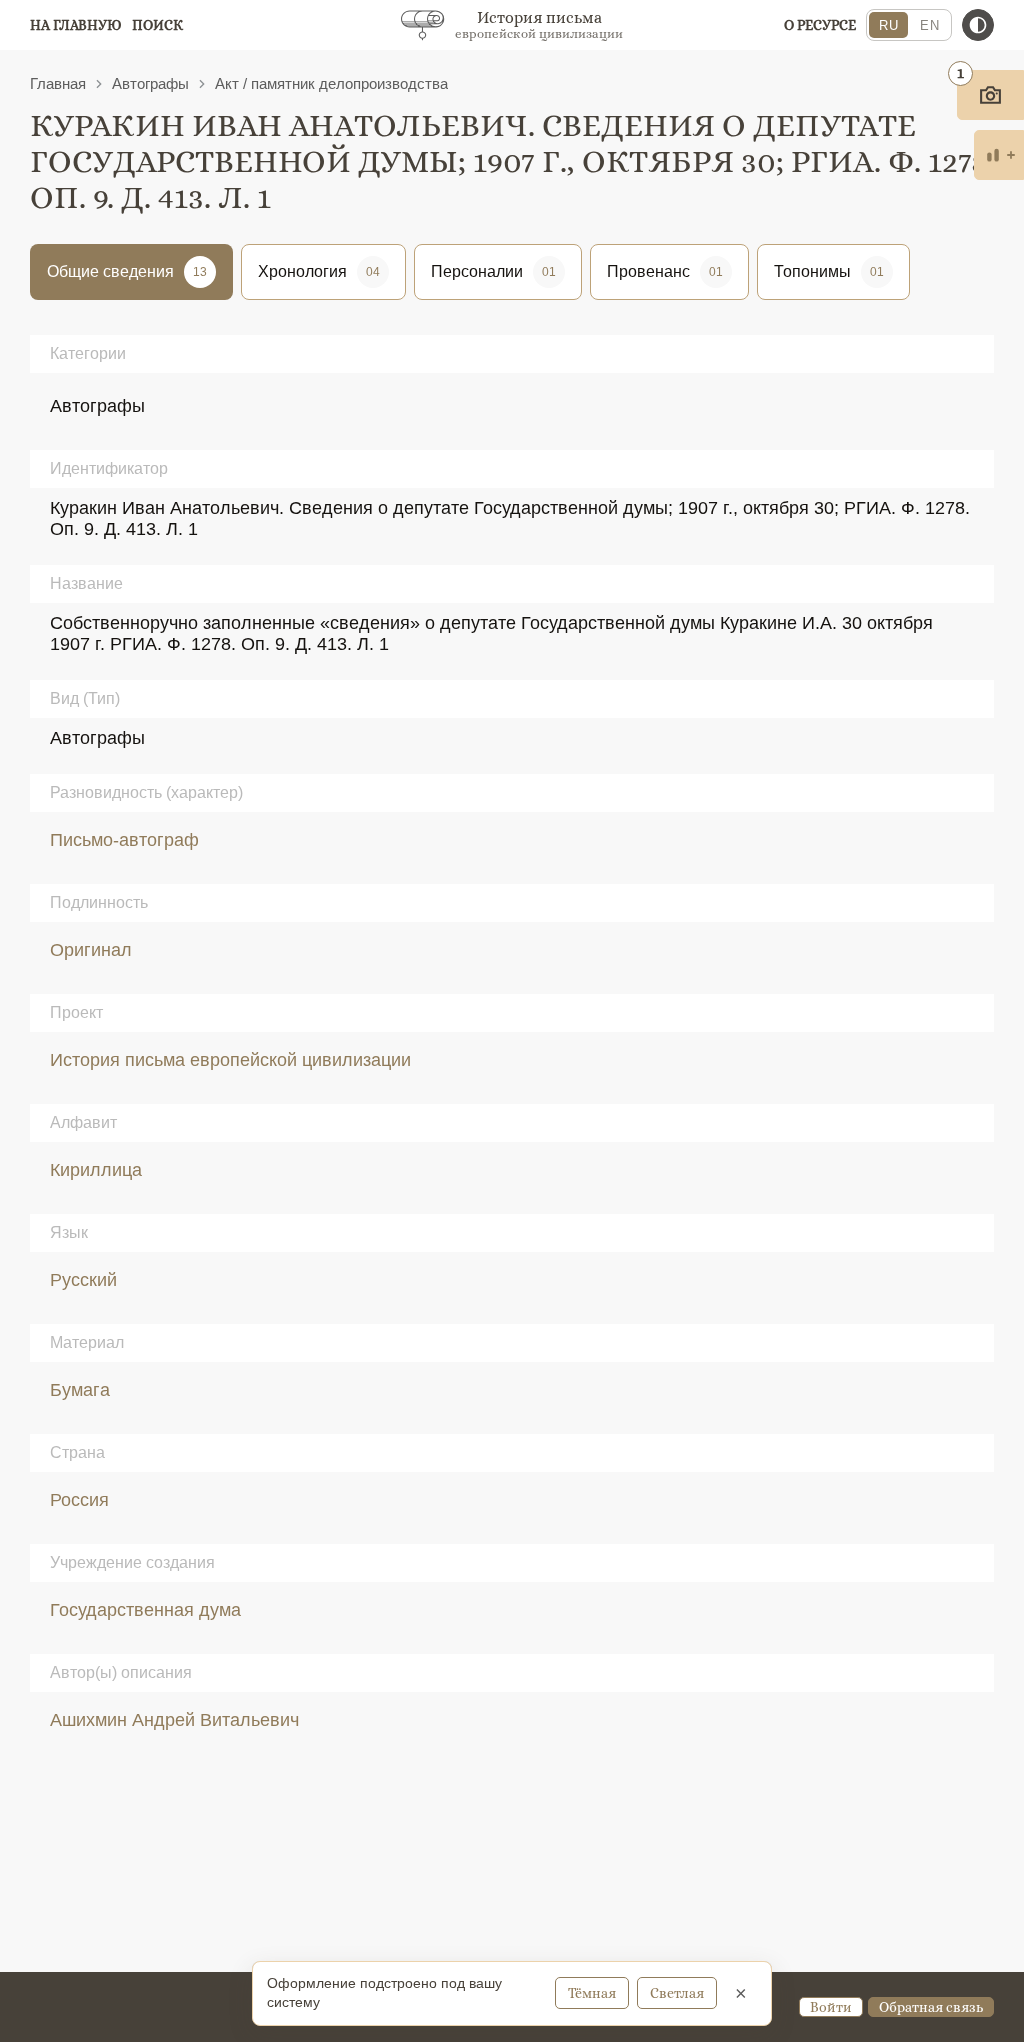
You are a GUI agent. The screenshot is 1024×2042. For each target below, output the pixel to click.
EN (929, 25)
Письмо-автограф (124, 840)
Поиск (157, 25)
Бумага (80, 1390)
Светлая (677, 1993)
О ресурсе (820, 25)
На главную (76, 25)
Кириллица (96, 1170)
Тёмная (592, 1993)
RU (888, 25)
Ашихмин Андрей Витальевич (174, 1720)
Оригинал (91, 950)
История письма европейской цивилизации (230, 1060)
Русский (83, 1280)
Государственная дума (145, 1610)
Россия (79, 1500)
